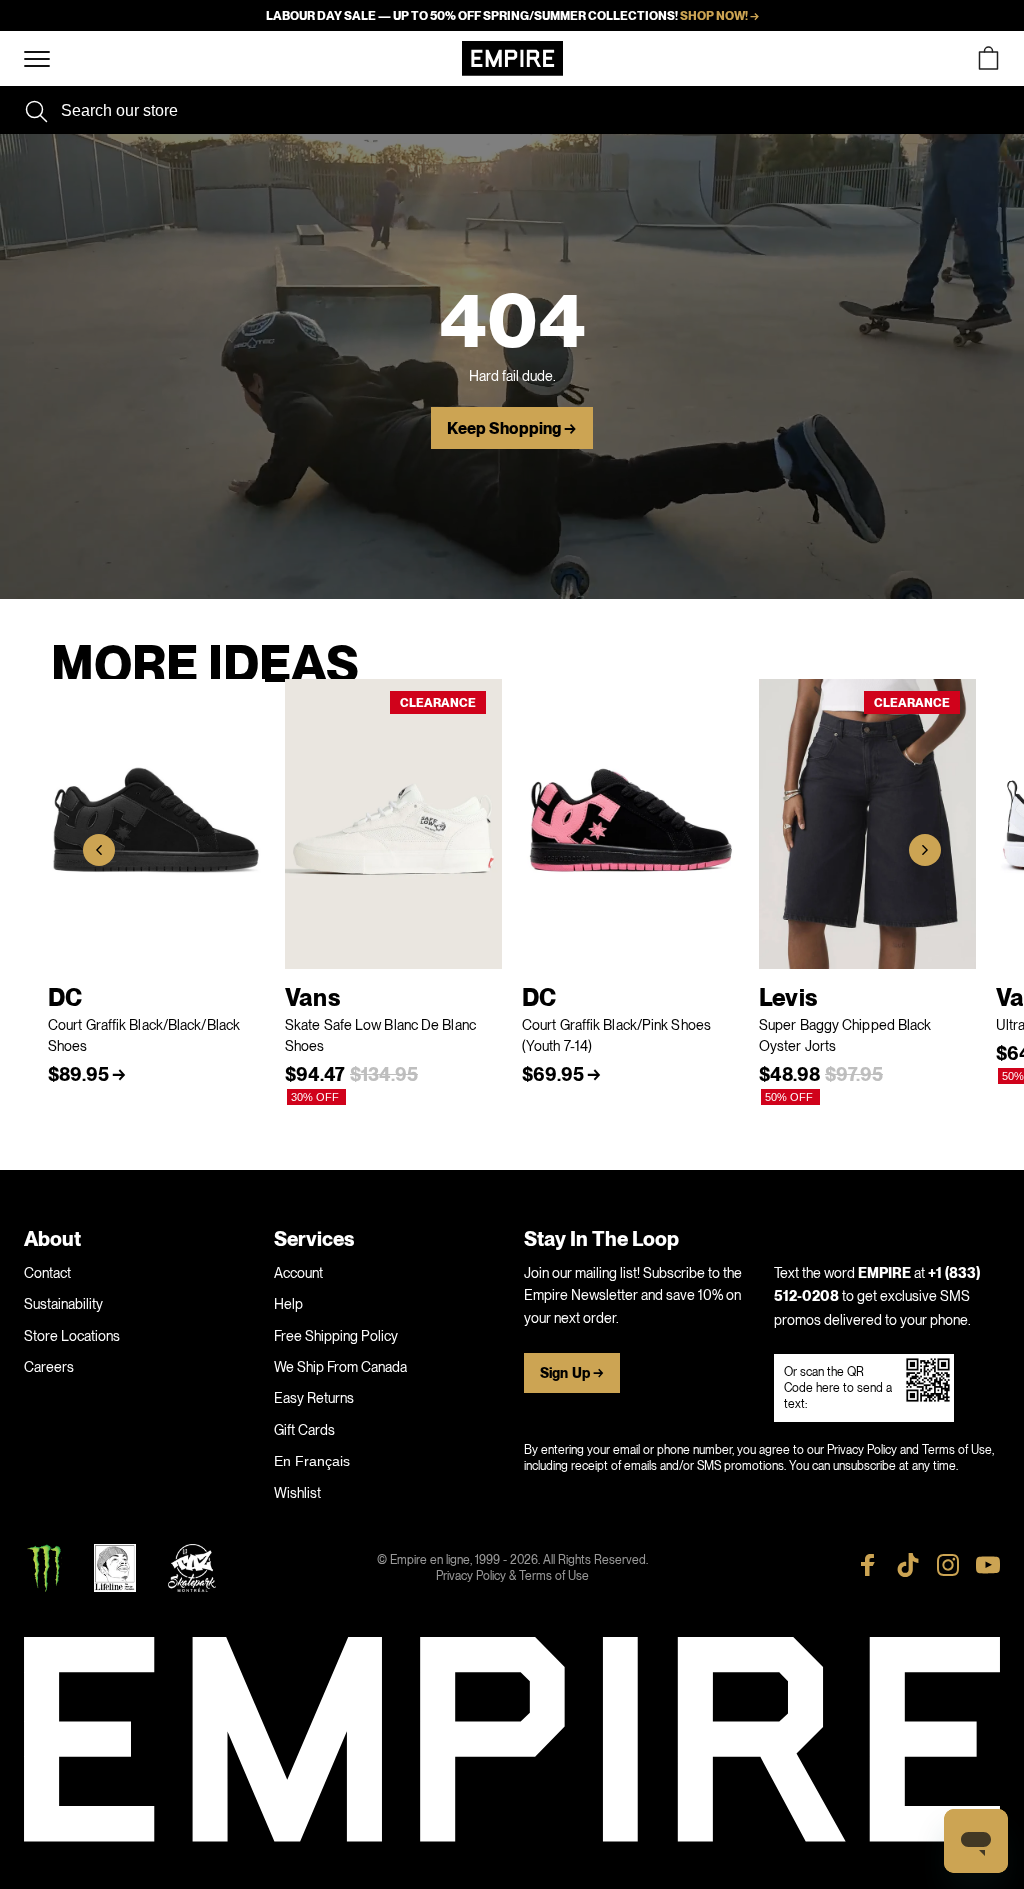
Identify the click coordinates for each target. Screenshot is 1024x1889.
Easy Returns (314, 1398)
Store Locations (72, 1336)
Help (288, 1304)
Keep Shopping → (511, 429)
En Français (312, 1461)
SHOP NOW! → (719, 16)
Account (298, 1273)
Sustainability (63, 1304)
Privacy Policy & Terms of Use (512, 1576)
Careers (49, 1367)
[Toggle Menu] (37, 59)
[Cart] (988, 58)
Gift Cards (304, 1430)
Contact (47, 1273)
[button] (99, 850)
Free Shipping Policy (336, 1336)
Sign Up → (572, 1373)
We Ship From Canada (340, 1367)
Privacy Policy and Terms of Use (909, 1450)
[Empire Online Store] (512, 58)
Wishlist (297, 1493)
